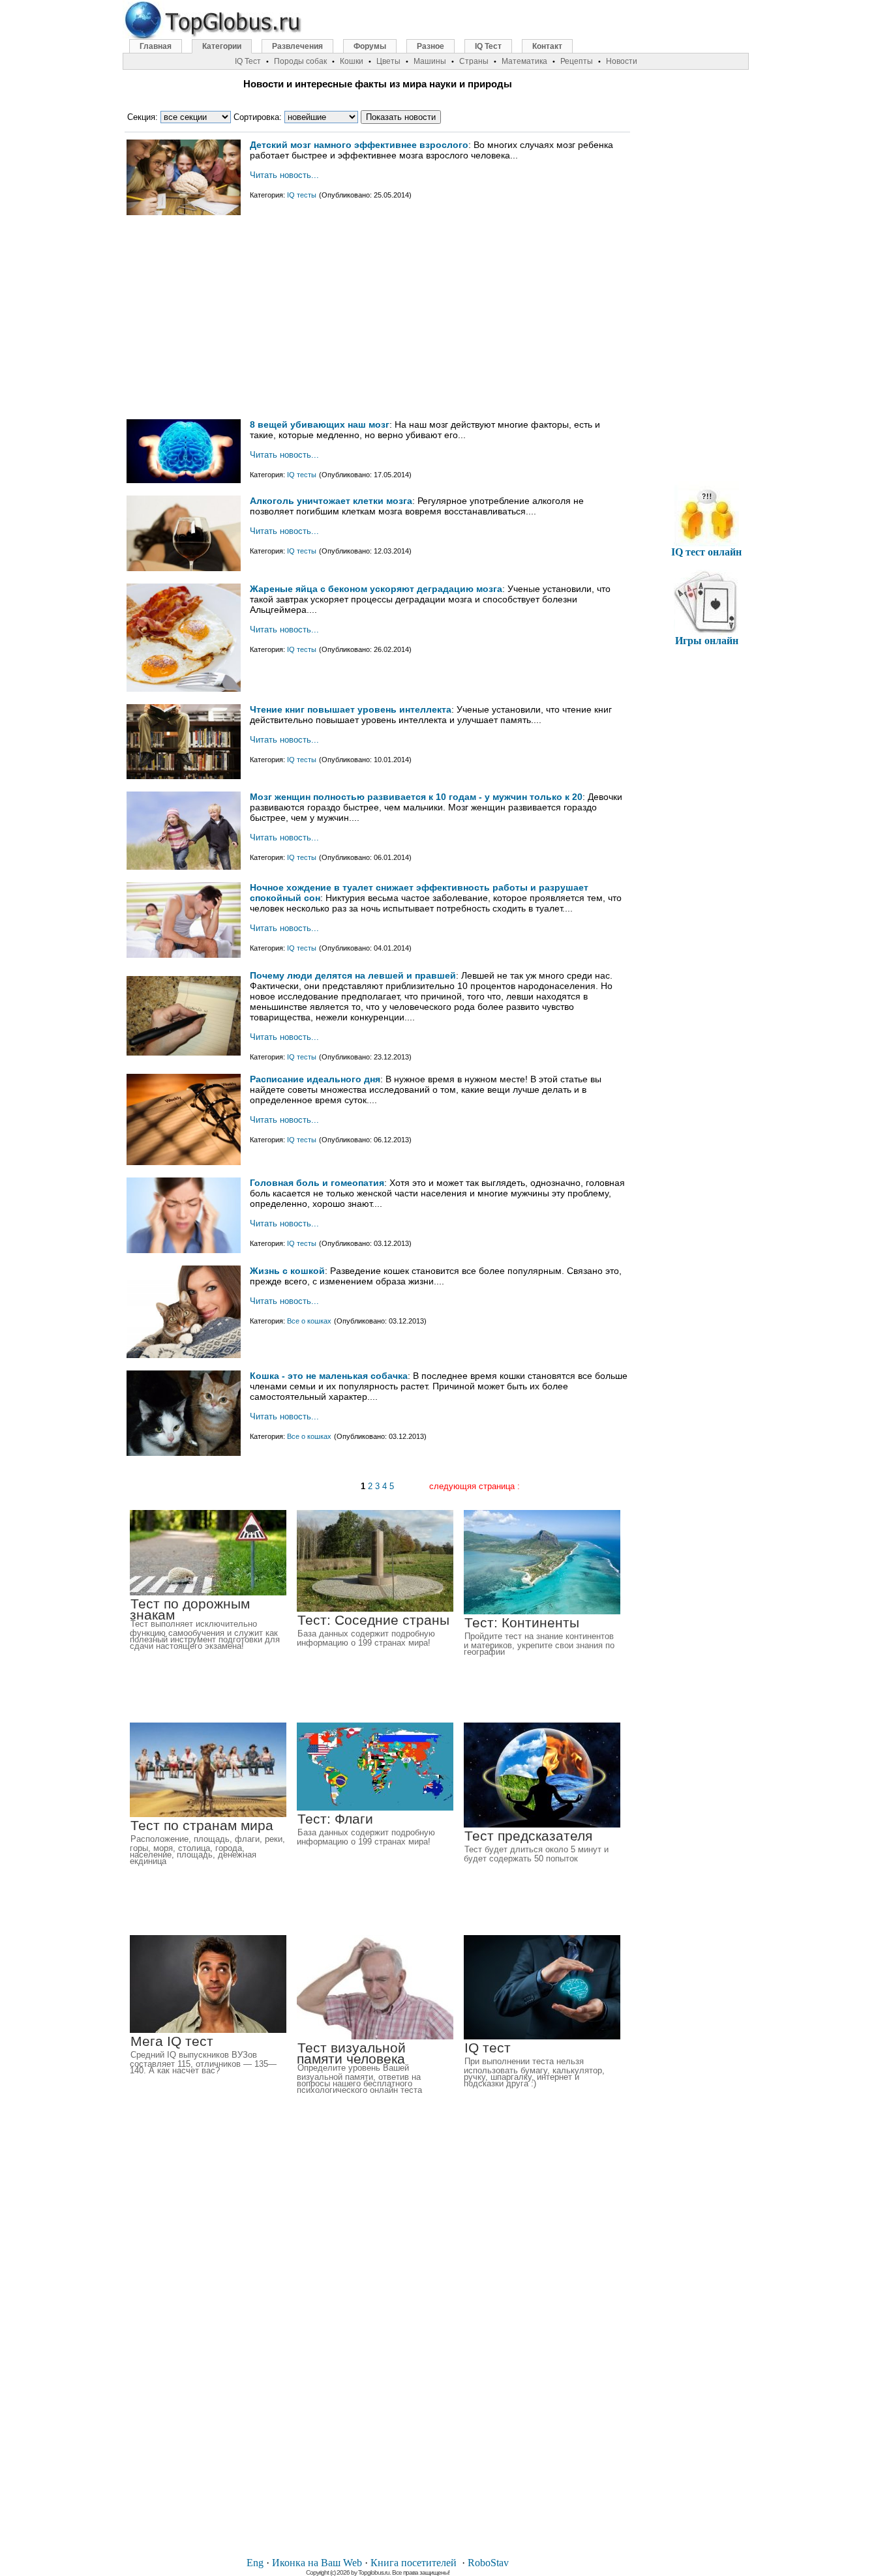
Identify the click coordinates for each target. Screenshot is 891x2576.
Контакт (547, 46)
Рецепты (577, 61)
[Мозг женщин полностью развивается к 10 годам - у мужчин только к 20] (184, 867)
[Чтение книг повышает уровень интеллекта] (184, 776)
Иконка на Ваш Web (317, 2563)
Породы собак (300, 61)
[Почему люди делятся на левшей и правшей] (184, 1053)
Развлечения (297, 46)
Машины (430, 61)
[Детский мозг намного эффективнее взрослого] (184, 212)
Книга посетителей (414, 2563)
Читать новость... (284, 175)
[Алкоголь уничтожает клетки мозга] (184, 568)
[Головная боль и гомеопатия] (184, 1250)
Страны (474, 61)
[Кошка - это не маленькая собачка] (184, 1453)
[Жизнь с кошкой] (184, 1355)
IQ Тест (488, 46)
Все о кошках (309, 1321)
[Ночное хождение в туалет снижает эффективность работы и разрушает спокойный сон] (184, 955)
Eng (255, 2563)
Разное (430, 46)
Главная (156, 46)
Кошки (352, 61)
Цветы (388, 61)
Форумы (370, 46)
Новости (622, 61)
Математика (524, 61)
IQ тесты (302, 195)
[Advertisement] (378, 322)
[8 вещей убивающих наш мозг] (184, 480)
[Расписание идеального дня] (184, 1162)
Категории (222, 46)
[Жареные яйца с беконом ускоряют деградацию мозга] (184, 689)
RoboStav (488, 2563)
